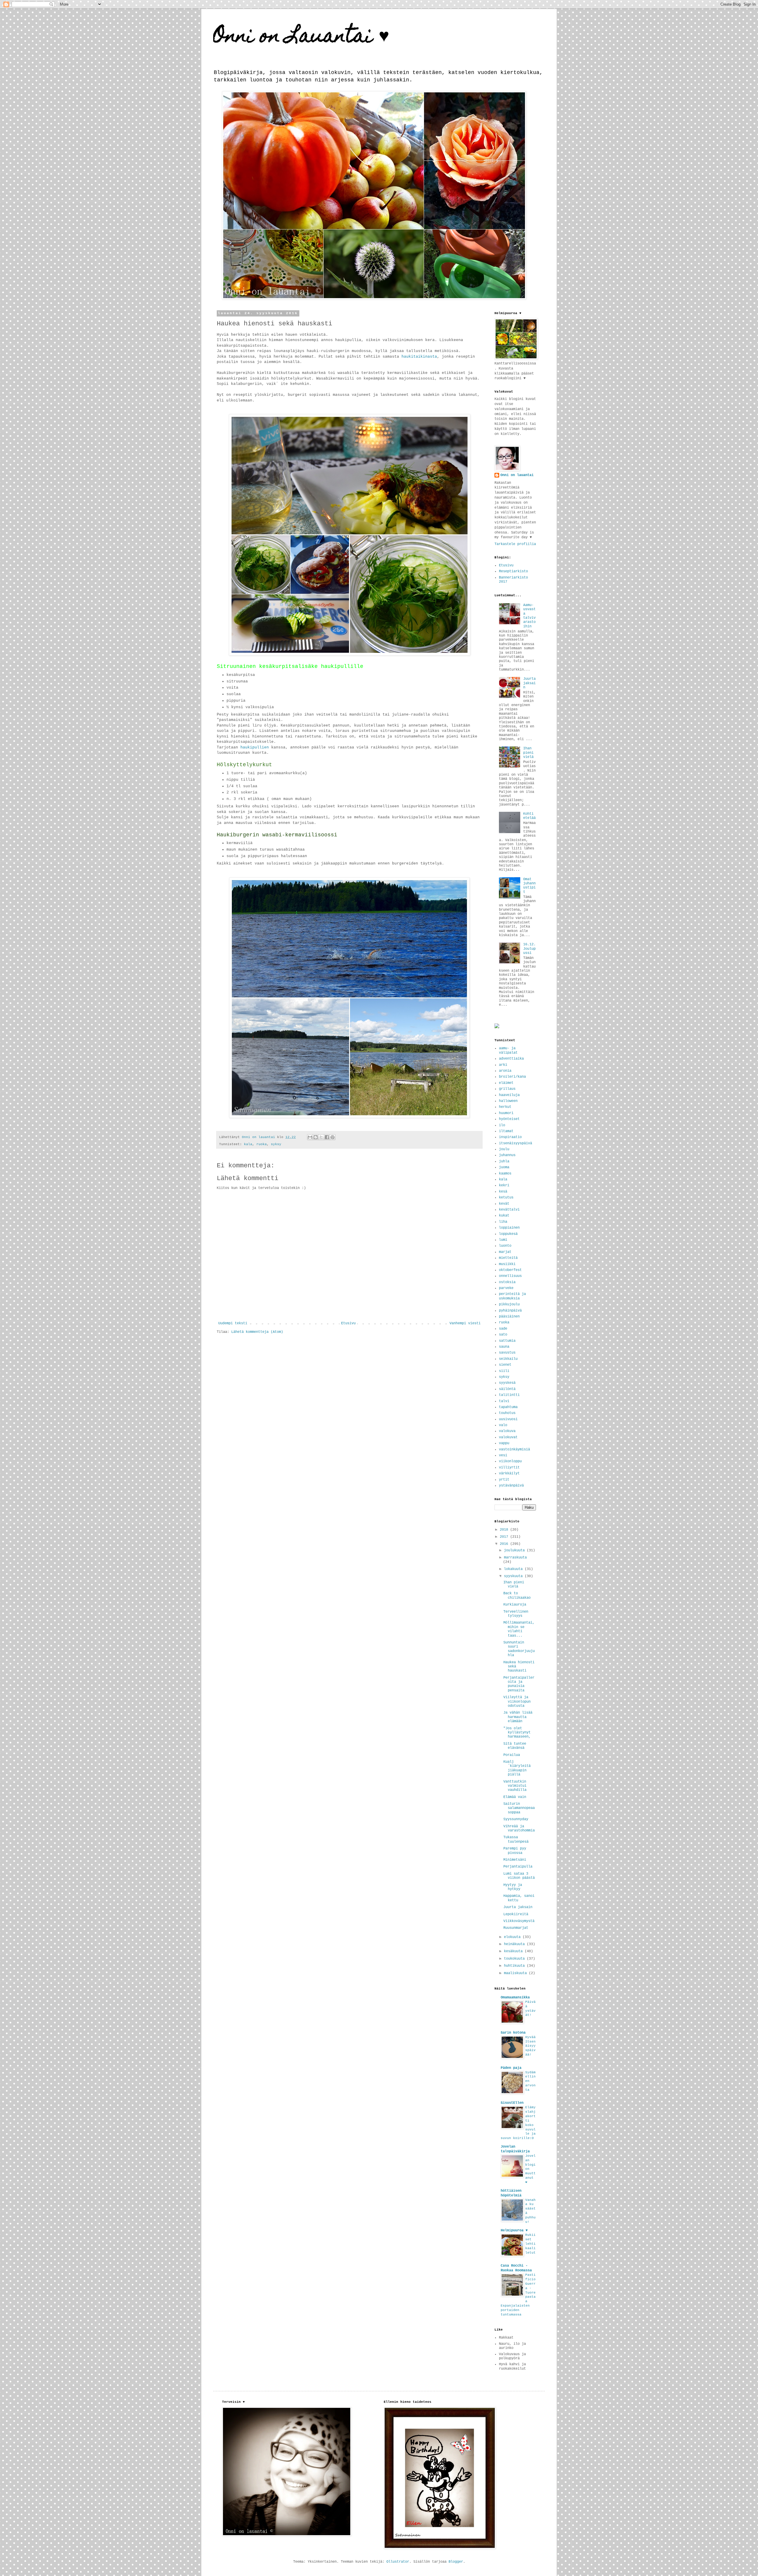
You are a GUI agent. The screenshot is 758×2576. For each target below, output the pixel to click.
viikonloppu (510, 1461)
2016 (505, 1544)
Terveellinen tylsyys (516, 1614)
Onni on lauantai (517, 475)
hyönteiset (509, 1119)
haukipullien (255, 747)
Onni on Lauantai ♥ (301, 37)
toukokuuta (515, 1959)
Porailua (512, 1755)
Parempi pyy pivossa (515, 1851)
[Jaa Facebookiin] (327, 1137)
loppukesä (508, 1234)
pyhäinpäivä (510, 1311)
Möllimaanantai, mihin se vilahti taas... (519, 1629)
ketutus (506, 1198)
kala (248, 1144)
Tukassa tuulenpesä (516, 1839)
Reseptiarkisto (513, 571)
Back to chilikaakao (517, 1595)
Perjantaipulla (518, 1867)
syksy (276, 1144)
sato (503, 1335)
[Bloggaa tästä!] (316, 1137)
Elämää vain (515, 1797)
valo (503, 1425)
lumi (503, 1240)
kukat (504, 1216)
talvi (504, 1401)
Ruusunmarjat (516, 1928)
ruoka (262, 1144)
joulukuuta (515, 1550)
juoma (504, 1167)
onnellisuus (510, 1276)
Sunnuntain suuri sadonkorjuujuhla (519, 1649)
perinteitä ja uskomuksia (512, 1296)
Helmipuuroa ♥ (514, 2231)
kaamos (505, 1174)
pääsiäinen (509, 1317)
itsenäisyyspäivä (515, 1143)
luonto (505, 1246)
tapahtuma (508, 1407)
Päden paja (511, 2068)
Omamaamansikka (515, 1998)
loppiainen (509, 1228)
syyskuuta (514, 1576)
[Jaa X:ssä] (321, 1137)
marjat (505, 1252)
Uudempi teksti (233, 1323)
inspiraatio (510, 1137)
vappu (504, 1443)
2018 (505, 1530)
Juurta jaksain (529, 683)
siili (504, 1371)
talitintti (509, 1395)
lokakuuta (514, 1569)
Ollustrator (398, 2562)
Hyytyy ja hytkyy (513, 1887)
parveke (506, 1288)
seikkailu (508, 1359)
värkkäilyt (509, 1473)
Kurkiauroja (515, 1605)
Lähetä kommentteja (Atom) (257, 1332)
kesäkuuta (514, 1951)
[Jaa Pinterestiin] (333, 1137)
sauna (504, 1347)
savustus (507, 1353)
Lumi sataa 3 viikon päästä (519, 1876)
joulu (504, 1149)
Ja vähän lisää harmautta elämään (518, 1717)
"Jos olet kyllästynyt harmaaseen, (517, 1733)
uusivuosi (508, 1419)
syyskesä (507, 1383)
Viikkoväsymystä (519, 1921)
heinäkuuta (515, 1944)
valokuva (507, 1431)
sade (503, 1329)
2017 (505, 1537)
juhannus (507, 1155)
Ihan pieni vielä (528, 753)
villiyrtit (509, 1468)
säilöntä (507, 1389)
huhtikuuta (515, 1966)
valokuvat (508, 1437)
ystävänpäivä (511, 1486)
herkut (505, 1107)
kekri (504, 1185)
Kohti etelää (529, 816)
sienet (505, 1365)
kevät (504, 1204)
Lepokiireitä (516, 1914)
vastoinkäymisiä (514, 1449)
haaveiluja (509, 1095)
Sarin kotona (513, 2033)
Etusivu (348, 1323)
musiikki (507, 1264)
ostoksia (507, 1282)
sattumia (507, 1341)
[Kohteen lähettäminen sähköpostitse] (310, 1137)
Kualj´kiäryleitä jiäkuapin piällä (517, 1768)
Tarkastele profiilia (515, 544)
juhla (504, 1161)
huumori (506, 1113)
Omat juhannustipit (529, 886)
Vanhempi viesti (465, 1323)
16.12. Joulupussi (529, 949)
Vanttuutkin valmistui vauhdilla (515, 1786)
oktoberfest (510, 1270)
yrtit (504, 1480)
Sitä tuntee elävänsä (515, 1746)
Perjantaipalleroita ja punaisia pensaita (519, 1684)
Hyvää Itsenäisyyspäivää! (530, 2046)
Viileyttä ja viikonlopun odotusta (517, 1702)
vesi (503, 1455)
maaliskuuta (516, 1973)
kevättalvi (509, 1210)
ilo (502, 1125)
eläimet (506, 1083)
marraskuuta (515, 1558)
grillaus (507, 1089)
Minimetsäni (515, 1860)
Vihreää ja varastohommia (519, 1828)
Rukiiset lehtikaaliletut (530, 2244)
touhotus (507, 1413)
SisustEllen (512, 2103)
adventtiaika (511, 1059)
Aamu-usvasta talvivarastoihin (529, 616)
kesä (503, 1192)
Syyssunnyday (516, 1819)
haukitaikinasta (419, 357)
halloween (508, 1101)
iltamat (506, 1131)
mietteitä (508, 1258)
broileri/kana (512, 1077)
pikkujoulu (509, 1304)
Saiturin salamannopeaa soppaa (519, 1808)
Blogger (456, 2562)
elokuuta (513, 1937)
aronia (505, 1071)
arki (503, 1065)
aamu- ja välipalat (508, 1050)
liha (503, 1222)
